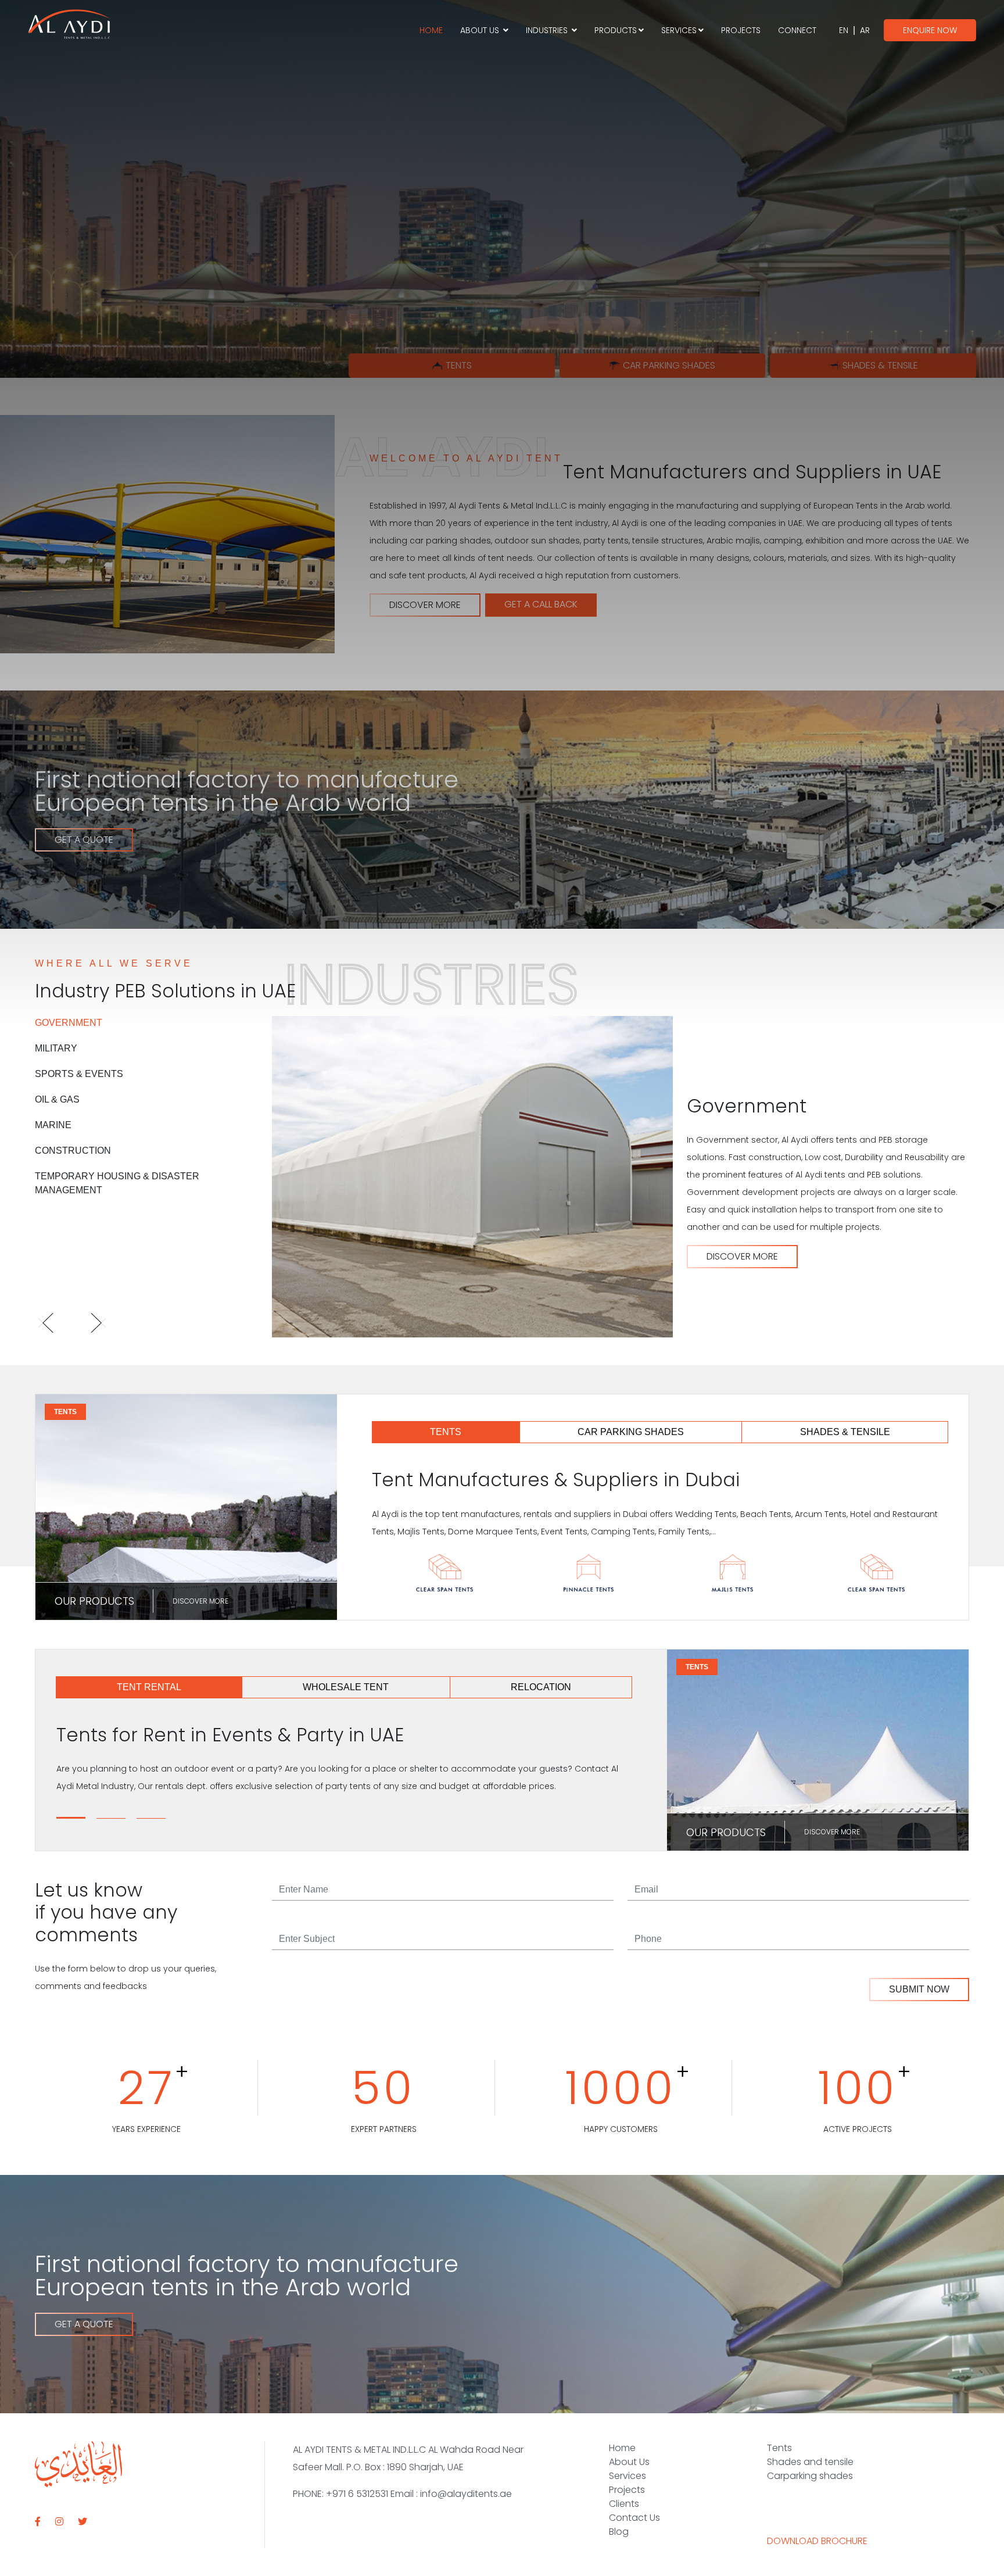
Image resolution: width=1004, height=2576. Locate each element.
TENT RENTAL (149, 1687)
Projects (627, 2490)
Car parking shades (669, 365)
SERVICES (679, 30)
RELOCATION (541, 1687)
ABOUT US (481, 30)
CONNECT (797, 30)
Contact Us (634, 2518)
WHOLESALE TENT (346, 1687)
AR (865, 30)
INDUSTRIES (548, 30)
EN (844, 30)
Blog (619, 2532)
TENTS (446, 1432)
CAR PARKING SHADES (631, 1432)
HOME (431, 30)
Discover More (742, 1256)
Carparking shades (810, 2476)
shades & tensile (880, 365)
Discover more (200, 1601)
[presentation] (57, 1325)
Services (627, 2476)
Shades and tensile (810, 2462)
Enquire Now (930, 30)
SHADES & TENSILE (845, 1432)
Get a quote (84, 2324)
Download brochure (817, 2541)
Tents (779, 2448)
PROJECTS (741, 30)
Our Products (94, 1601)
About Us (629, 2462)
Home (622, 2448)
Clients (624, 2504)
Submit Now (919, 1989)
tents (459, 365)
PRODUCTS (616, 30)
